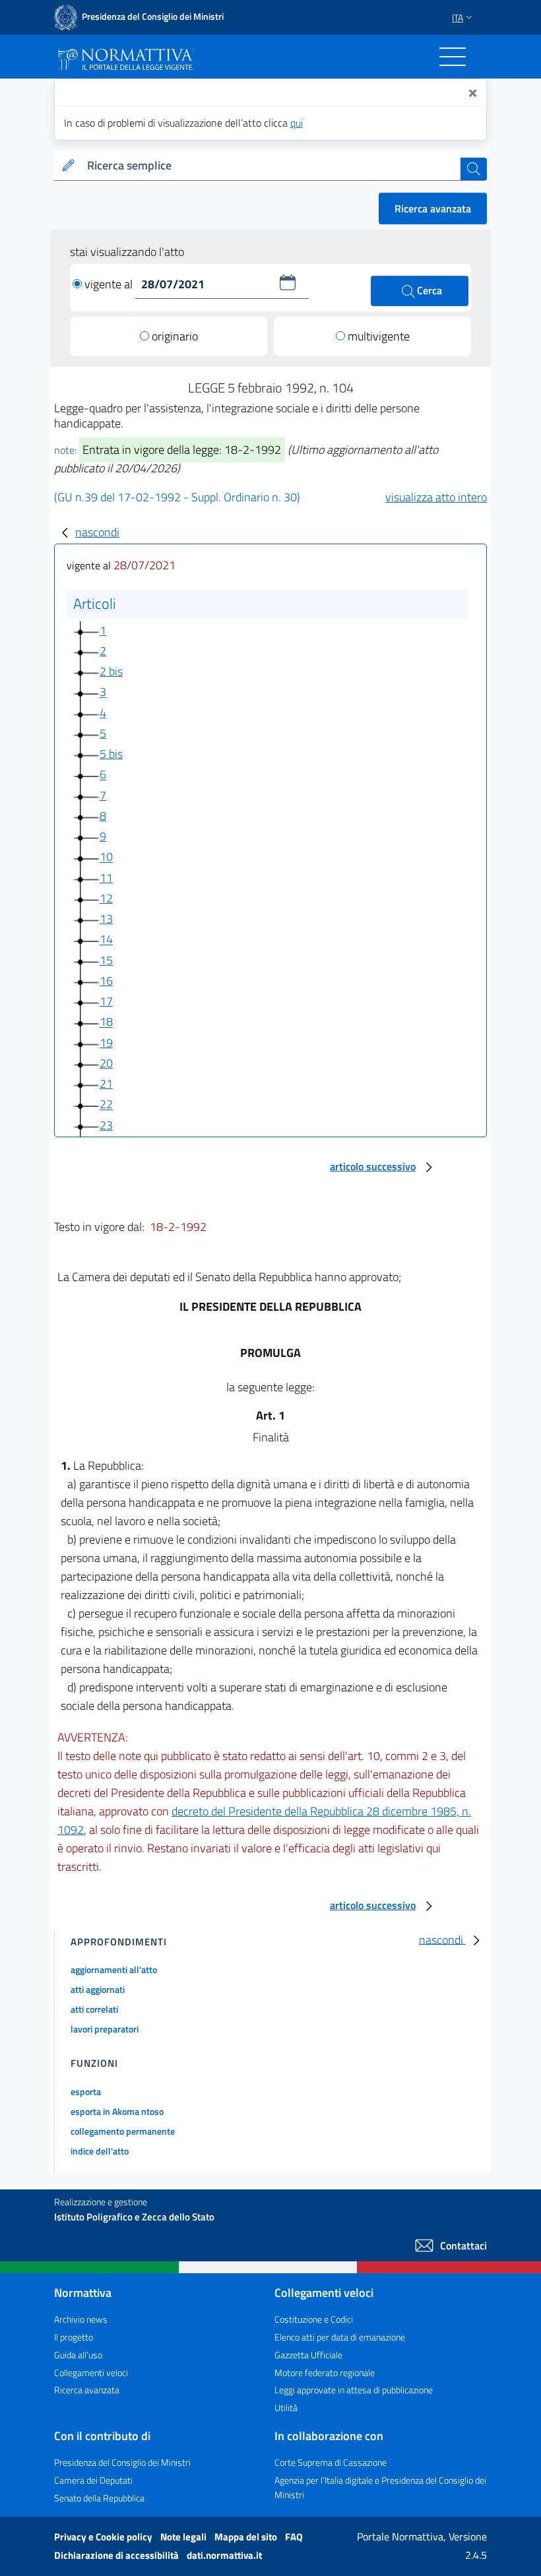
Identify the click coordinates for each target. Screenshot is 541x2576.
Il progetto (74, 2337)
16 (106, 981)
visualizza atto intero (436, 497)
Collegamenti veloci (91, 2372)
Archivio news (81, 2319)
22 (106, 1105)
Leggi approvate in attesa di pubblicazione (354, 2390)
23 (106, 1125)
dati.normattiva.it (224, 2555)
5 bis (111, 754)
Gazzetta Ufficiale (308, 2355)
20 (106, 1063)
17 (106, 1001)
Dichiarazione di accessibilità (117, 2555)
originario (175, 336)
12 (106, 898)
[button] (288, 282)
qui (297, 123)
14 (106, 940)
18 (106, 1022)
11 (106, 878)
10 (106, 857)
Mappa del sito (247, 2537)
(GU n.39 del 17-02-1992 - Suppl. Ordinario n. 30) (177, 497)
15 (106, 960)
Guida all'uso (78, 2355)
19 (106, 1043)
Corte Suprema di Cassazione (331, 2462)
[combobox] (271, 166)
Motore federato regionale (325, 2372)
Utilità (286, 2407)
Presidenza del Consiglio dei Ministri (122, 2462)
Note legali (184, 2537)
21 (106, 1084)
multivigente (379, 336)
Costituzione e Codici (314, 2319)
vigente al (110, 284)
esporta (86, 2091)
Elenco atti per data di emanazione (340, 2337)
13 (106, 919)
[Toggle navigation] (453, 57)
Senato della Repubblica (99, 2498)
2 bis (111, 671)
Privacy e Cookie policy (104, 2537)
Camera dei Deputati (93, 2480)
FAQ (294, 2537)
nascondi (97, 532)
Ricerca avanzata (433, 208)
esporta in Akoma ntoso (117, 2111)
